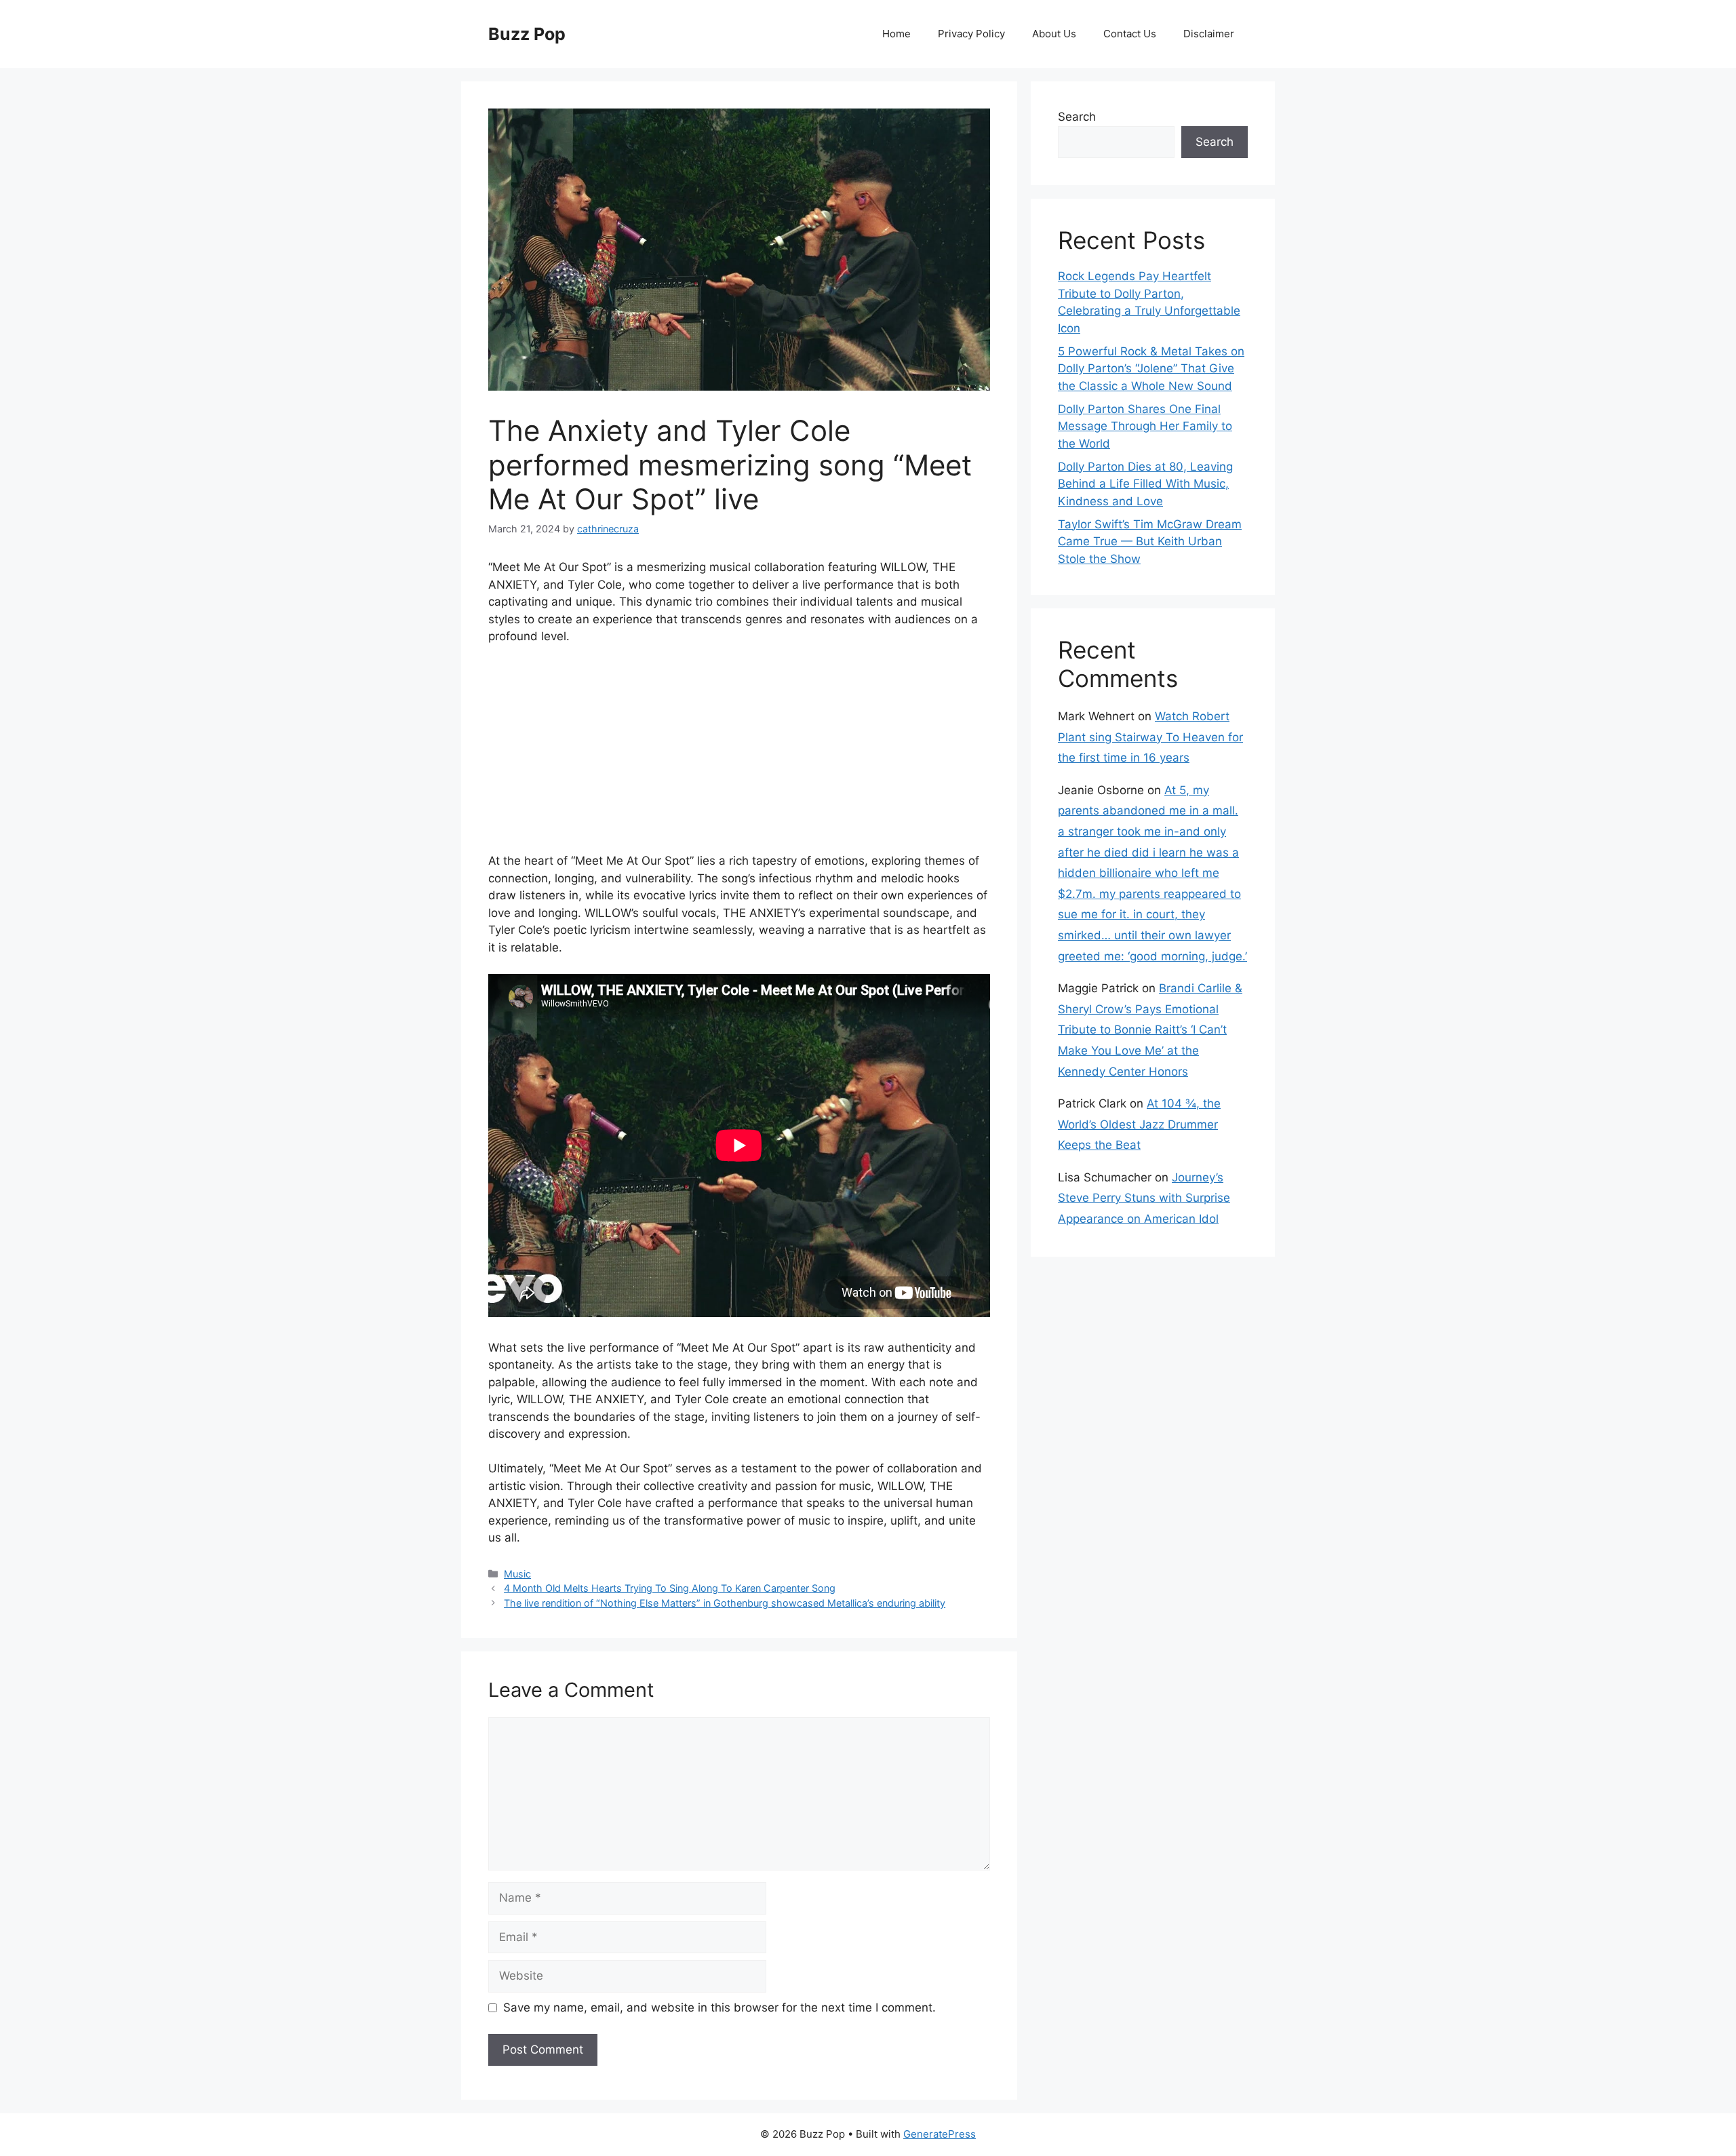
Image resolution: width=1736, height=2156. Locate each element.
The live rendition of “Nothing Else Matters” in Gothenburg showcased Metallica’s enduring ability (725, 1603)
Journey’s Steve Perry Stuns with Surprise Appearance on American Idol (1144, 1198)
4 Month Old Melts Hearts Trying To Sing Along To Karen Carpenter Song (670, 1588)
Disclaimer (1209, 34)
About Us (1054, 34)
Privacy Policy (971, 34)
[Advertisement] (739, 758)
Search (1077, 117)
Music (517, 1574)
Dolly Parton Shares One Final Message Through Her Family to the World (1145, 426)
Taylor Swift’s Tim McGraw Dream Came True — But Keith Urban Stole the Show (1150, 542)
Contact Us (1130, 34)
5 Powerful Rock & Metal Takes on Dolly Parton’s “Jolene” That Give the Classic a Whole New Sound (1151, 369)
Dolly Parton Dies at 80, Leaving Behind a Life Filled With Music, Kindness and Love (1145, 484)
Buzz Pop (527, 34)
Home (896, 34)
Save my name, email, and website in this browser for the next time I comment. (719, 2007)
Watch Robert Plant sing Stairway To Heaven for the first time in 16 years (1150, 737)
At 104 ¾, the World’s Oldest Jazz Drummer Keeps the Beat (1139, 1124)
